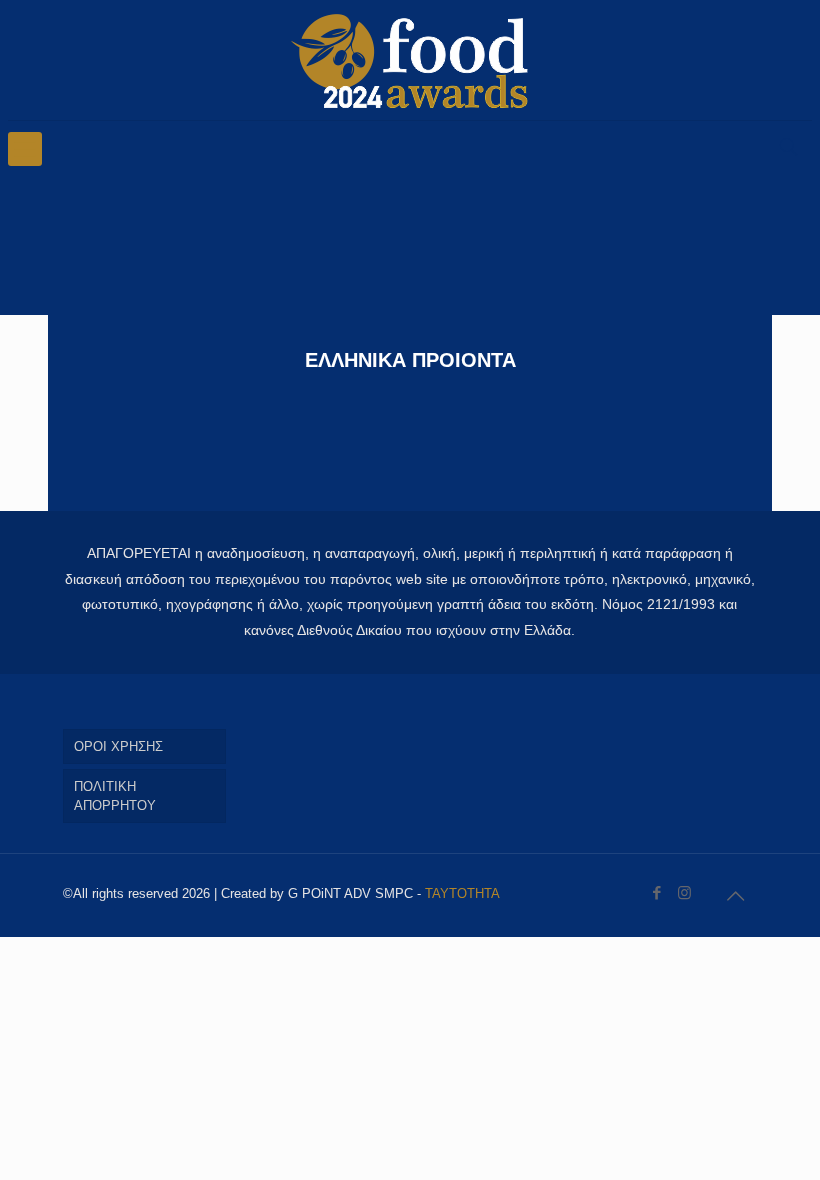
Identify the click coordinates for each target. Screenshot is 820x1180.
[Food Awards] (409, 60)
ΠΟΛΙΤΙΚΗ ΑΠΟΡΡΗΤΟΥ (115, 796)
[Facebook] (657, 892)
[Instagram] (684, 892)
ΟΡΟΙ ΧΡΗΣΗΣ (118, 746)
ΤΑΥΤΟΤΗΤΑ (462, 893)
